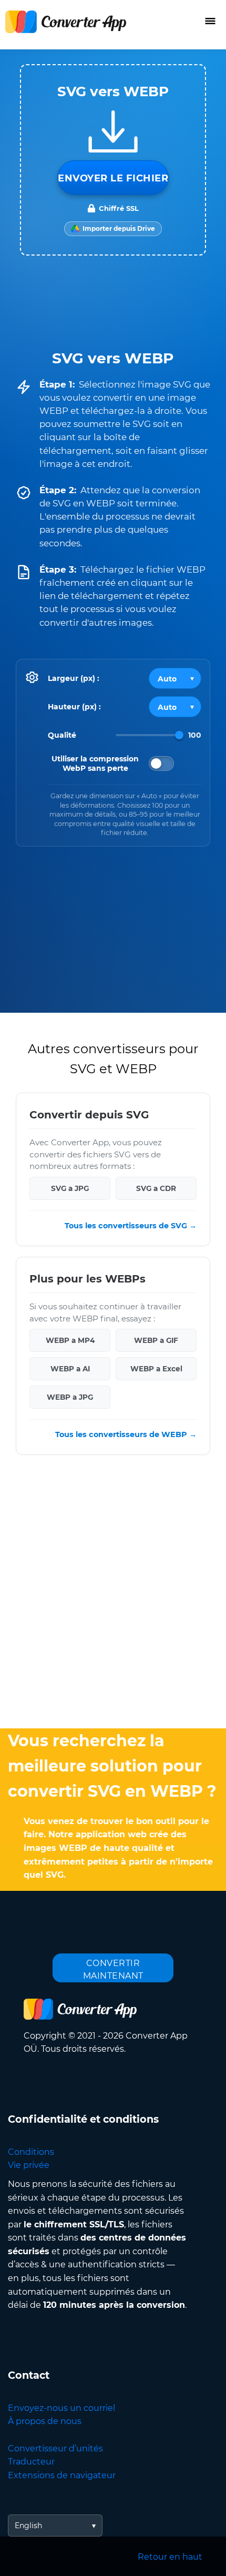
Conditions (31, 2152)
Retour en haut (170, 2557)
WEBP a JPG (70, 1397)
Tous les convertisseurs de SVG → (131, 1226)
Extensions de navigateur (62, 2475)
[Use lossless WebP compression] (161, 763)
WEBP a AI (70, 1369)
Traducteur (31, 2462)
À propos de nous (45, 2421)
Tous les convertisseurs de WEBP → (126, 1434)
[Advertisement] (113, 1594)
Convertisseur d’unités (55, 2448)
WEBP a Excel (156, 1369)
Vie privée (29, 2165)
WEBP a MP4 (70, 1340)
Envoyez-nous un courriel (61, 2408)
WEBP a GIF (156, 1340)
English (28, 2526)
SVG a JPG (70, 1188)
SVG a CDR (156, 1188)
